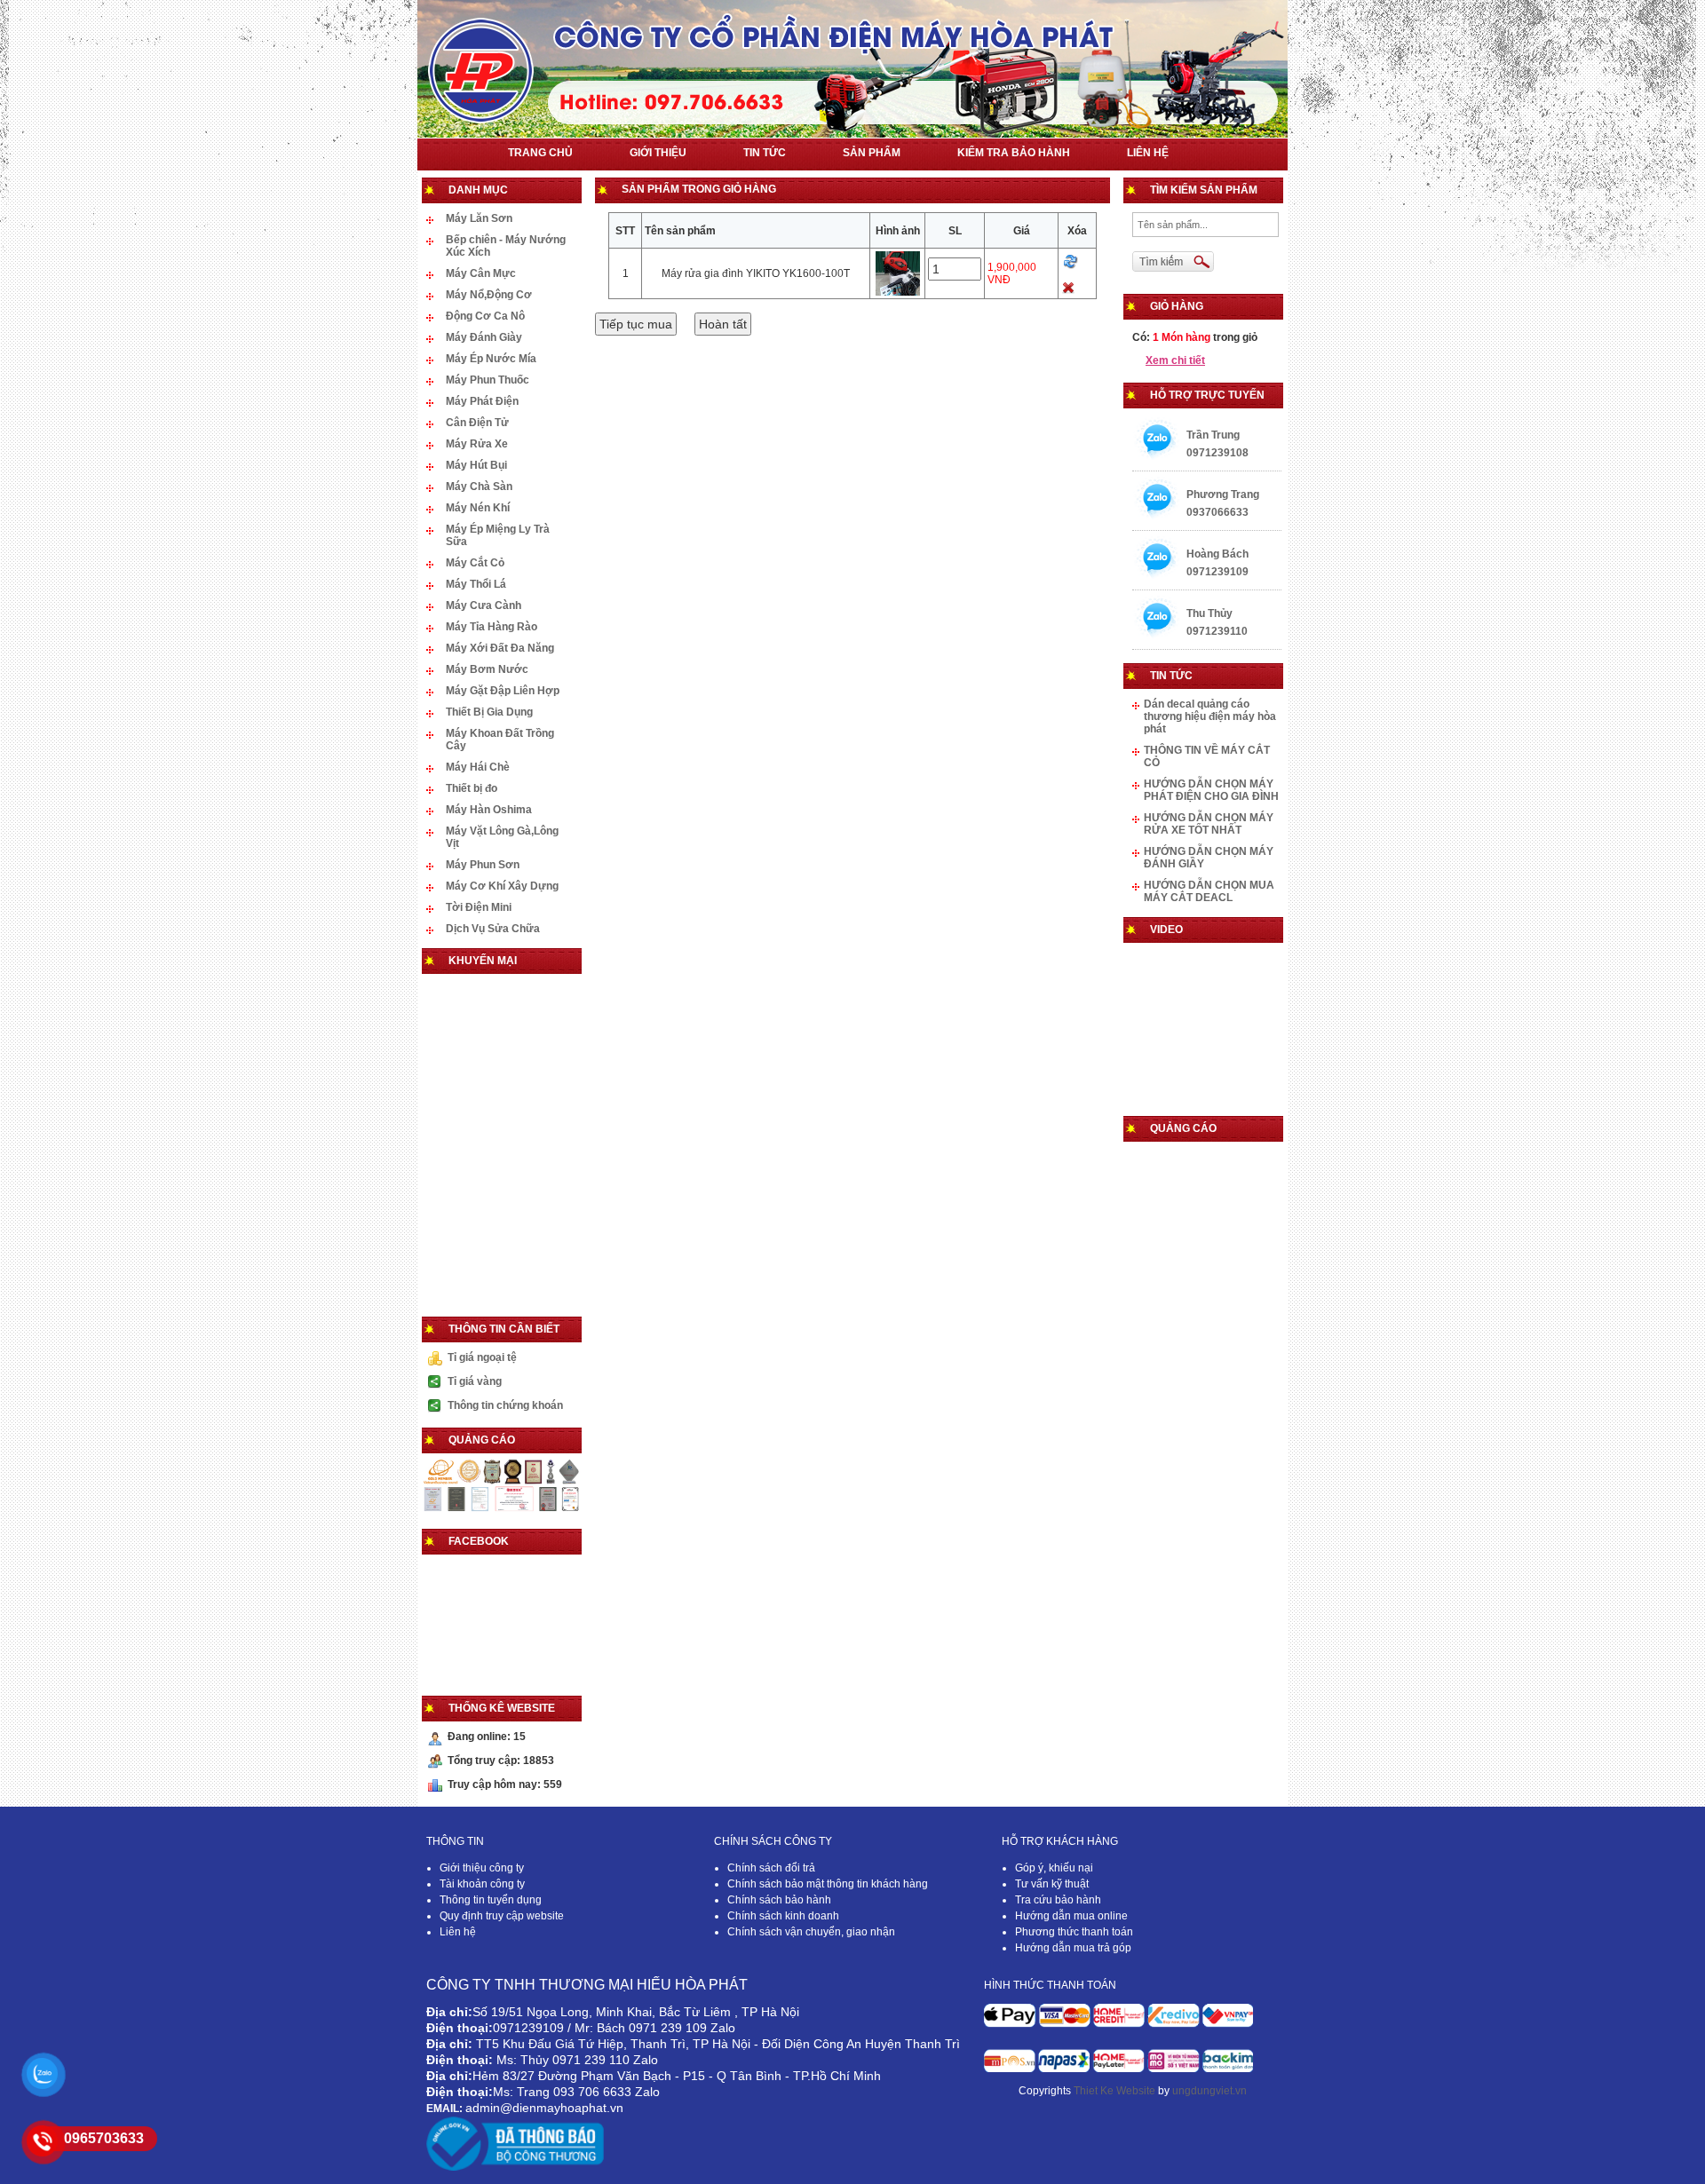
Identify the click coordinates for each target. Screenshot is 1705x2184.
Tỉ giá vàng (475, 1381)
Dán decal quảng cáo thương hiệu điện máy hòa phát (1210, 716)
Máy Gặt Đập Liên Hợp (503, 691)
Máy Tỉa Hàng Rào (492, 627)
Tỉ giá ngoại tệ (482, 1357)
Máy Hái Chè (478, 767)
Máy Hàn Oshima (489, 810)
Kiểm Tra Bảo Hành (1014, 153)
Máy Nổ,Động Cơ (489, 295)
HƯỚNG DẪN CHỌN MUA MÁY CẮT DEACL (1209, 891)
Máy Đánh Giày (484, 337)
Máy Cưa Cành (484, 605)
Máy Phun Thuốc (488, 380)
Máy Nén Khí (478, 508)
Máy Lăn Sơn (479, 218)
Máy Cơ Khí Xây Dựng (502, 886)
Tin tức (765, 153)
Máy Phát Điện (482, 401)
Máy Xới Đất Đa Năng (500, 648)
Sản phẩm (872, 153)
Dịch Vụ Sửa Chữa (493, 929)
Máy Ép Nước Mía (491, 359)
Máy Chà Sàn (479, 487)
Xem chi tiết (1175, 360)
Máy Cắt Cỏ (475, 563)
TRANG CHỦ (540, 153)
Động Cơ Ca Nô (485, 316)
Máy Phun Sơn (483, 865)
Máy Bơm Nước (487, 669)
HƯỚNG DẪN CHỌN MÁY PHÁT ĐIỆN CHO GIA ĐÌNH (1211, 790)
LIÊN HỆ (1148, 153)
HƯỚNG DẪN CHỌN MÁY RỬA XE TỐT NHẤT (1209, 824)
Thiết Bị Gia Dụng (489, 712)
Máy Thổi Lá (476, 584)
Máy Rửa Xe (477, 444)
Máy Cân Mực (481, 273)
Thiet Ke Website (1114, 2091)
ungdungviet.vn (1209, 2091)
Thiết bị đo (472, 788)
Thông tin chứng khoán (505, 1405)
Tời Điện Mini (479, 907)
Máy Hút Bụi (476, 465)
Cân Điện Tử (477, 423)
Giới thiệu (658, 153)
